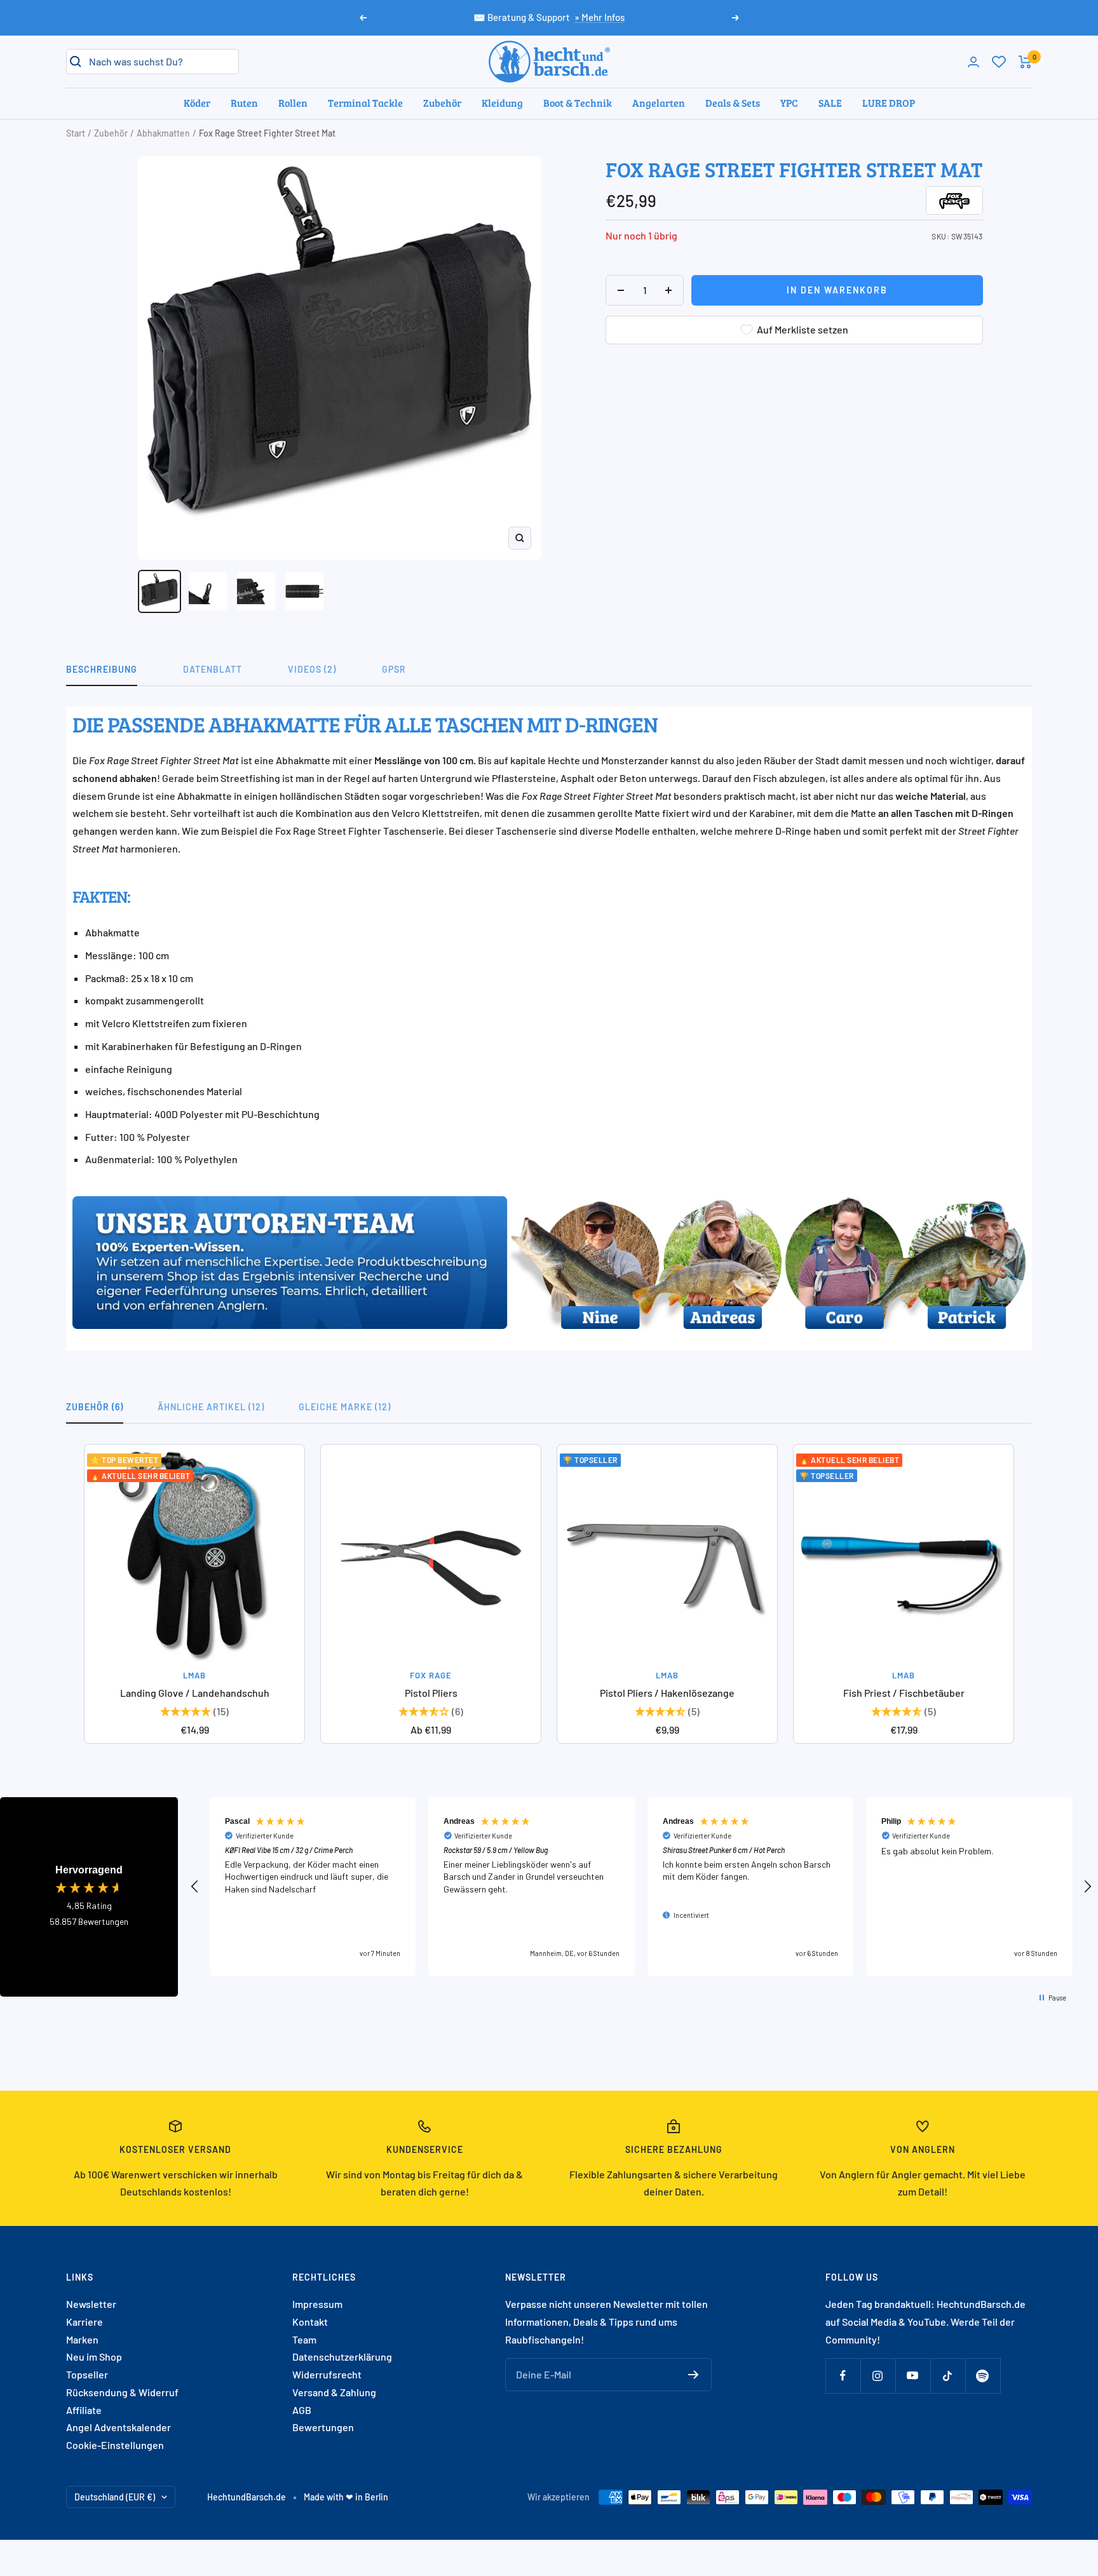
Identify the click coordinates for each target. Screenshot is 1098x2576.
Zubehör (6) (95, 1407)
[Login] (973, 62)
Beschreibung (102, 669)
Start (76, 133)
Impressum (317, 2304)
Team (304, 2339)
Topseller (87, 2374)
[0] (999, 62)
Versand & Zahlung (334, 2392)
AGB (302, 2410)
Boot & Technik (578, 103)
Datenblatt (213, 669)
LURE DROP (889, 103)
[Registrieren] (694, 2375)
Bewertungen (323, 2427)
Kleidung (502, 103)
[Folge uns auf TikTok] (948, 2376)
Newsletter (91, 2304)
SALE (830, 103)
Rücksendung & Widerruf (122, 2392)
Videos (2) (312, 669)
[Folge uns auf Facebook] (843, 2376)
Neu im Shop (94, 2357)
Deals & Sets (733, 103)
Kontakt (310, 2322)
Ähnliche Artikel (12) (211, 1407)
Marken (82, 2339)
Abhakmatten (163, 133)
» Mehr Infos (600, 17)
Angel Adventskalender (119, 2427)
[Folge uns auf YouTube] (913, 2376)
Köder (197, 103)
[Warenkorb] (1025, 62)
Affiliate (84, 2410)
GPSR (394, 669)
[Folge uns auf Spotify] (983, 2376)
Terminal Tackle (365, 103)
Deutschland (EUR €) (115, 2497)
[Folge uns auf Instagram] (878, 2376)
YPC (789, 103)
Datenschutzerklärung (342, 2357)
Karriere (85, 2322)
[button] (195, 1887)
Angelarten (659, 103)
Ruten (244, 103)
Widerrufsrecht (327, 2374)
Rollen (293, 103)
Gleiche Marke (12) (345, 1407)
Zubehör (442, 103)
